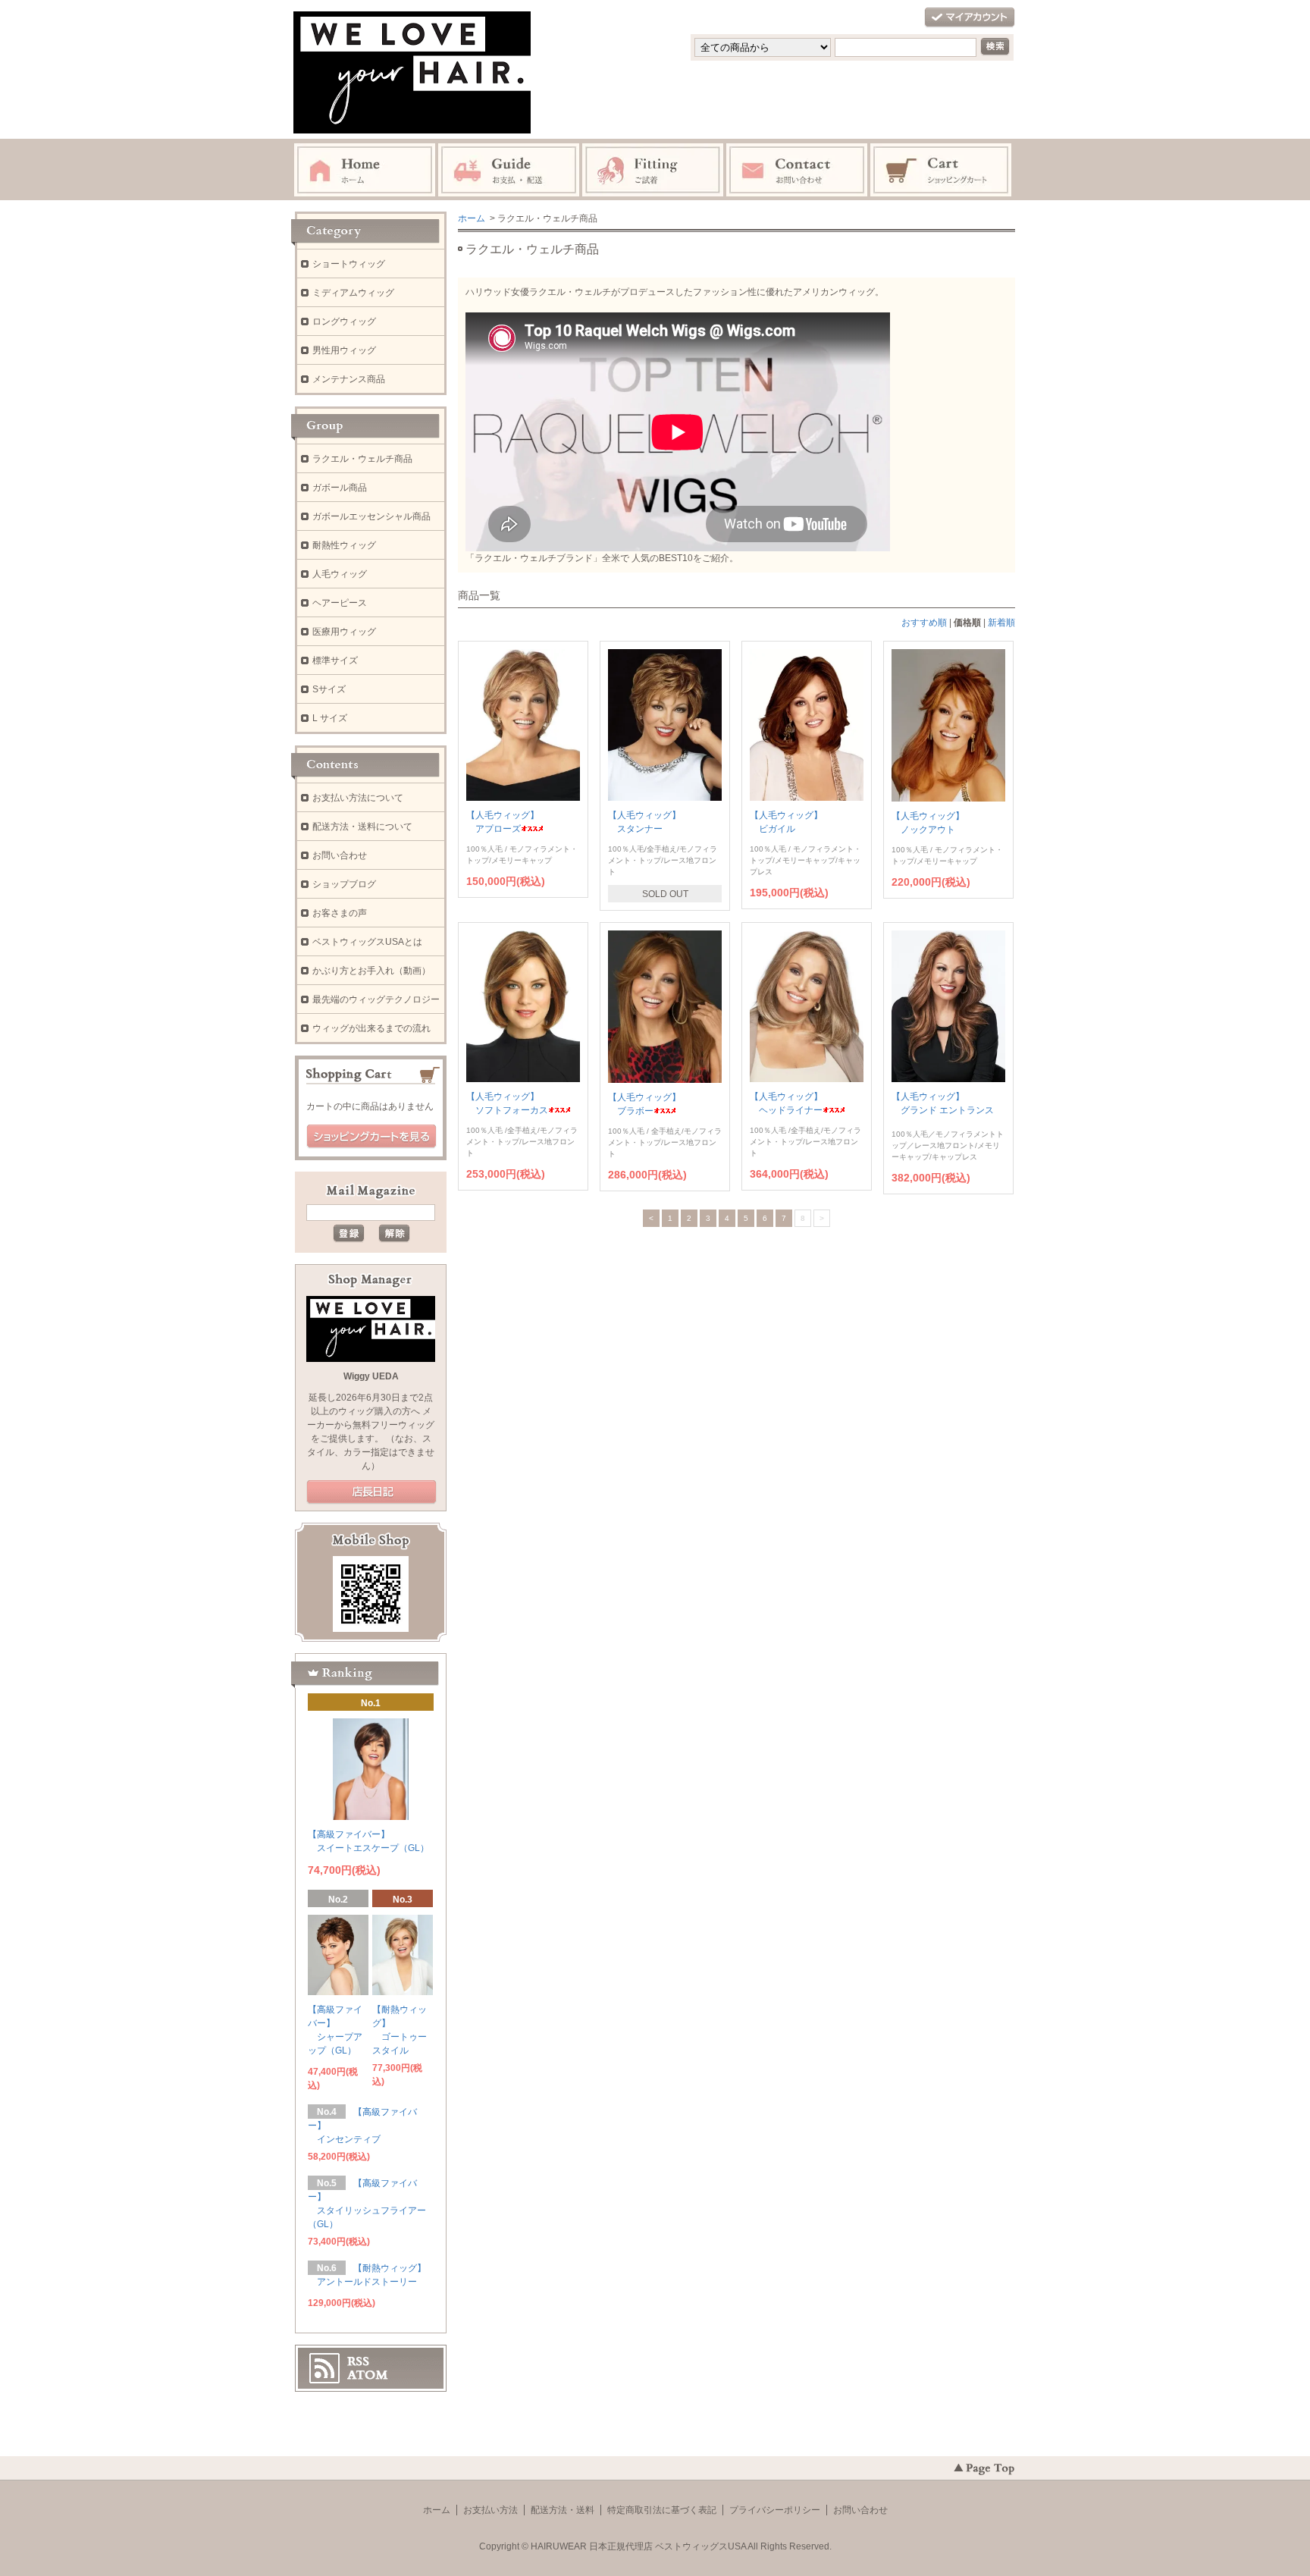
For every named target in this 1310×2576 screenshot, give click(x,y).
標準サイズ (335, 660)
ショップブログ (344, 884)
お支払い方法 (490, 2510)
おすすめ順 (924, 623)
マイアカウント (970, 18)
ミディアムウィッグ (353, 293)
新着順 (1001, 623)
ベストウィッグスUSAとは (367, 942)
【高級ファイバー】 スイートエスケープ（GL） (368, 1841)
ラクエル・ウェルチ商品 (362, 459)
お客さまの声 (340, 913)
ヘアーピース (340, 603)
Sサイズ (329, 689)
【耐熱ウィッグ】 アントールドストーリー (367, 2275)
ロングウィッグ (344, 322)
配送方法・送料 (563, 2510)
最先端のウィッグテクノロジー (376, 999)
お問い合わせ (340, 855)
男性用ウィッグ (344, 350)
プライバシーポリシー (775, 2510)
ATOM (368, 2375)
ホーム (472, 218)
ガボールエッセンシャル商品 (371, 516)
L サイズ (330, 718)
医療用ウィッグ (344, 632)
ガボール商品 (340, 488)
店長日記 (371, 1492)
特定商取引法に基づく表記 (662, 2510)
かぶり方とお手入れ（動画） (371, 971)
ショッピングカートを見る (371, 1137)
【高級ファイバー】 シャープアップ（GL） (335, 2030)
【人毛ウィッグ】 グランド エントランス (943, 1103)
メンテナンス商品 (349, 379)
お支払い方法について (358, 798)
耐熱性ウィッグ (344, 545)
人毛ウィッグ (340, 574)
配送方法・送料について (362, 827)
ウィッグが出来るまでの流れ (371, 1028)
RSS (358, 2361)
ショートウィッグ (349, 264)
